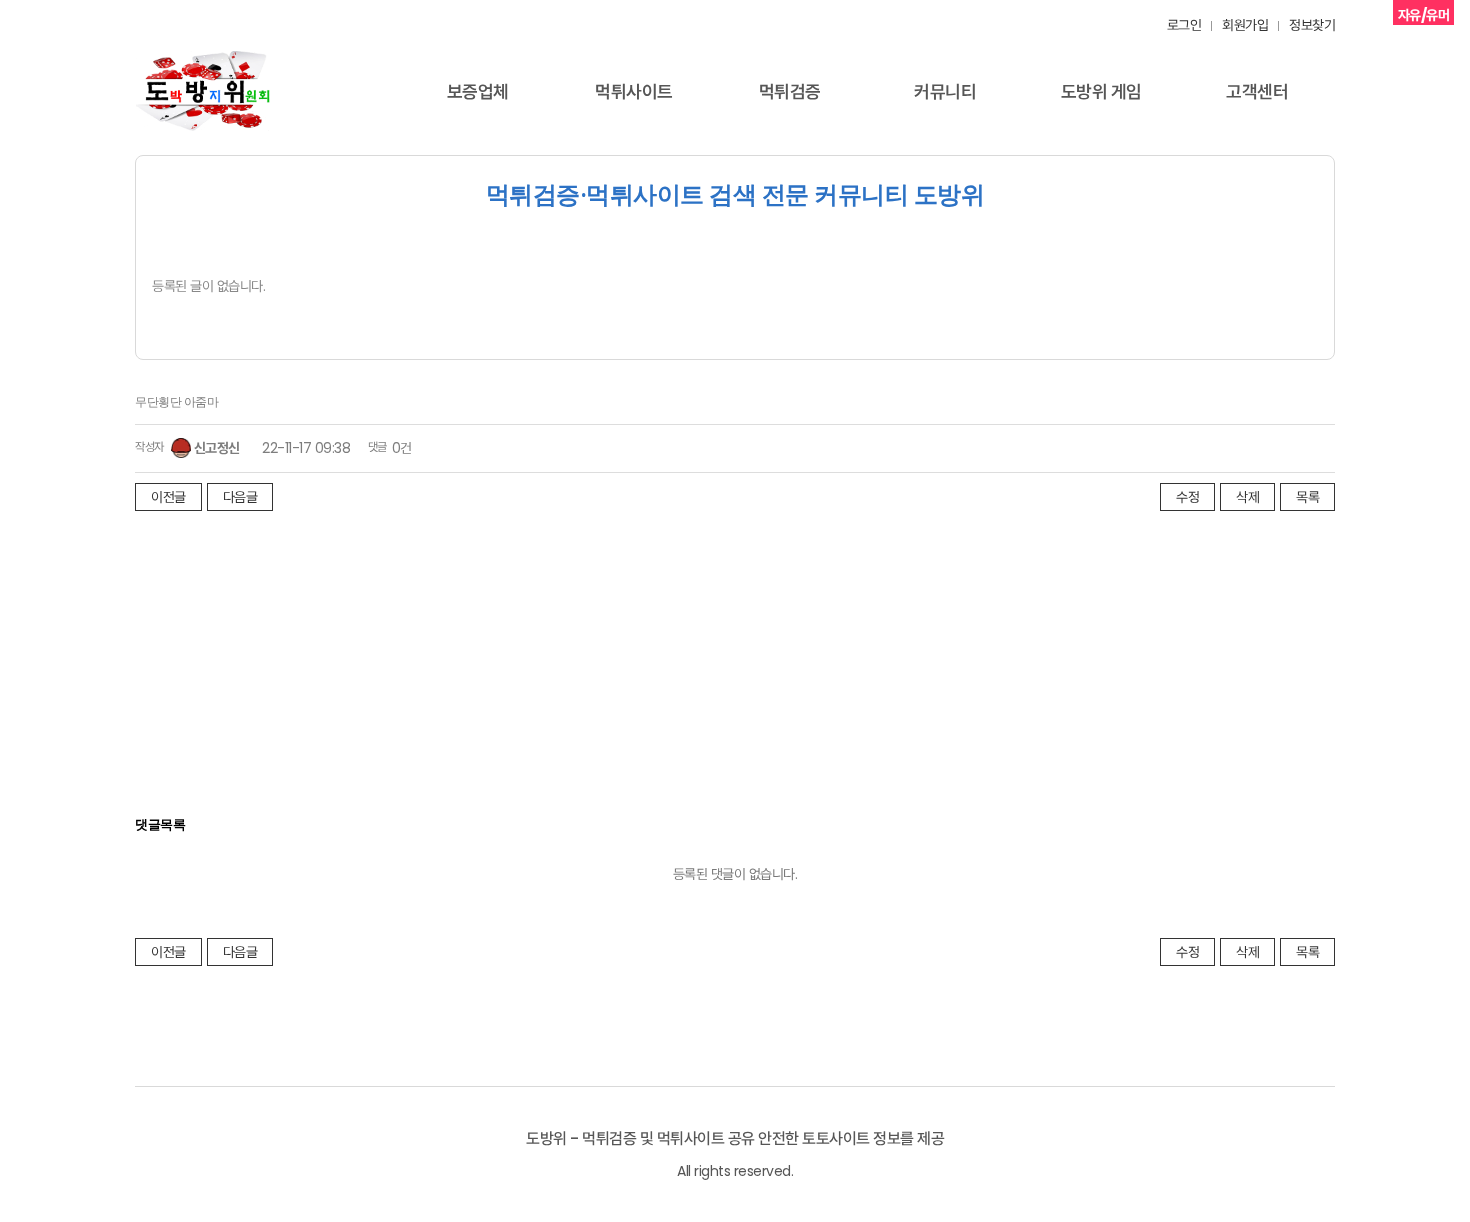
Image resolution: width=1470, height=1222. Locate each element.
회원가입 (1245, 25)
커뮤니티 (945, 91)
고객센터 (1257, 91)
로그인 (1184, 25)
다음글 (240, 497)
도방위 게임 (1101, 91)
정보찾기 (1312, 25)
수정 (1187, 497)
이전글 (168, 497)
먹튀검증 (790, 91)
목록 (1307, 497)
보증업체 (478, 91)
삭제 (1247, 497)
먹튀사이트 (634, 91)
